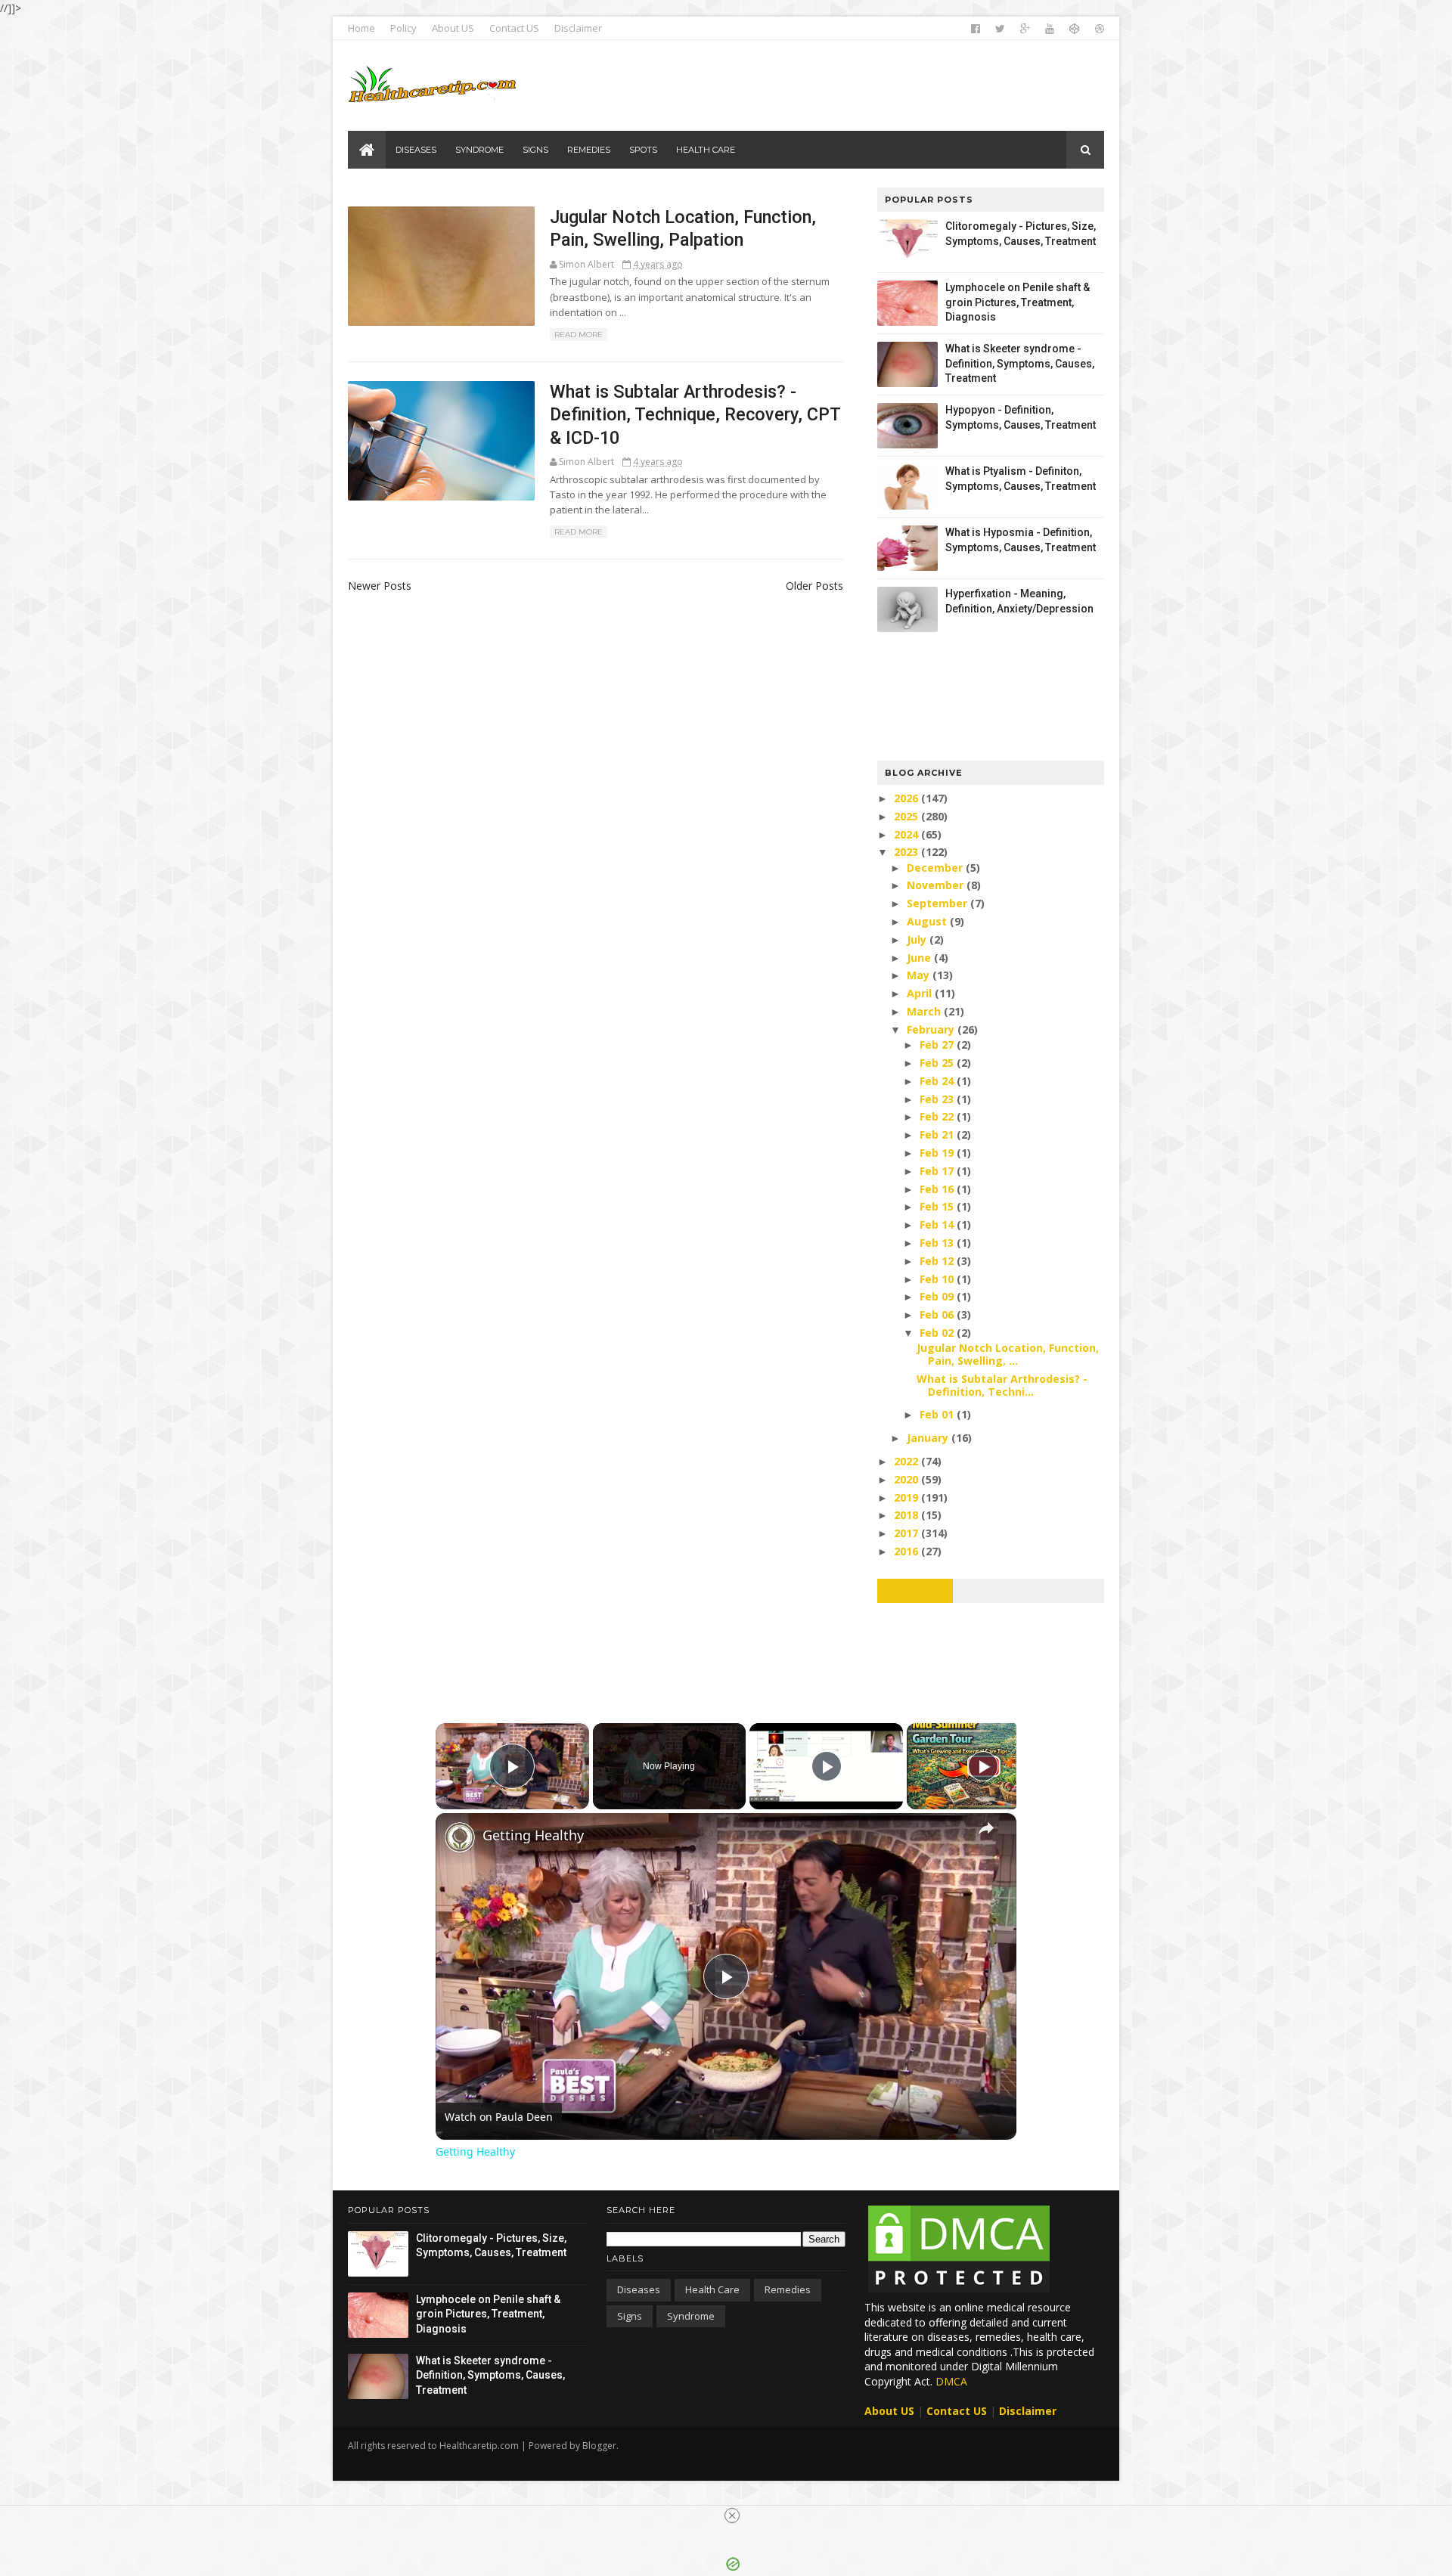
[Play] (827, 1766)
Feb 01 (938, 1414)
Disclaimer (578, 28)
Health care (712, 2289)
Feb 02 (938, 1333)
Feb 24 (938, 1081)
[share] (986, 1828)
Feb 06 (938, 1314)
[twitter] (1000, 29)
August (928, 921)
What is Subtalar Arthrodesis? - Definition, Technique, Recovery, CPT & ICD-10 (695, 415)
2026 (907, 798)
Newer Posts (380, 586)
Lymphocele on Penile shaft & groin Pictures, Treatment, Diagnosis (1018, 302)
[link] (460, 1837)
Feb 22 (938, 1116)
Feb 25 (938, 1063)
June (920, 958)
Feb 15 (938, 1206)
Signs (630, 2316)
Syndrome (691, 2316)
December (936, 868)
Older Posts (814, 586)
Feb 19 (938, 1153)
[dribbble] (1100, 29)
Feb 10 (938, 1279)
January (929, 1438)
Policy (403, 28)
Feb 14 (938, 1224)
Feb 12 (938, 1261)
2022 (907, 1461)
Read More (579, 335)
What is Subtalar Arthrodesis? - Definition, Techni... (1002, 1385)
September (939, 903)
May (920, 975)
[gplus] (1025, 29)
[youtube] (1050, 29)
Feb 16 (938, 1189)
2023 (907, 852)
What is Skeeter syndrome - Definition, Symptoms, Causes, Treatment (1020, 363)
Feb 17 (938, 1171)
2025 (907, 816)
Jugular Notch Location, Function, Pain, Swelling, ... (1008, 1354)
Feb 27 (938, 1045)
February (932, 1029)
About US (453, 28)
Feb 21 (938, 1135)
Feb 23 (938, 1099)
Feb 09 (938, 1296)
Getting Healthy (533, 1835)
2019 (907, 1497)
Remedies (788, 2289)
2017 (907, 1533)
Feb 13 (938, 1243)
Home (361, 28)
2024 (907, 834)
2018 (907, 1515)
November (937, 885)
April (921, 993)
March (925, 1011)
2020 (907, 1479)
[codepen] (1075, 29)
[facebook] (976, 29)
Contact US (514, 28)
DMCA (951, 2381)
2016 (907, 1551)
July (918, 939)
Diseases (639, 2289)
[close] (732, 2516)
